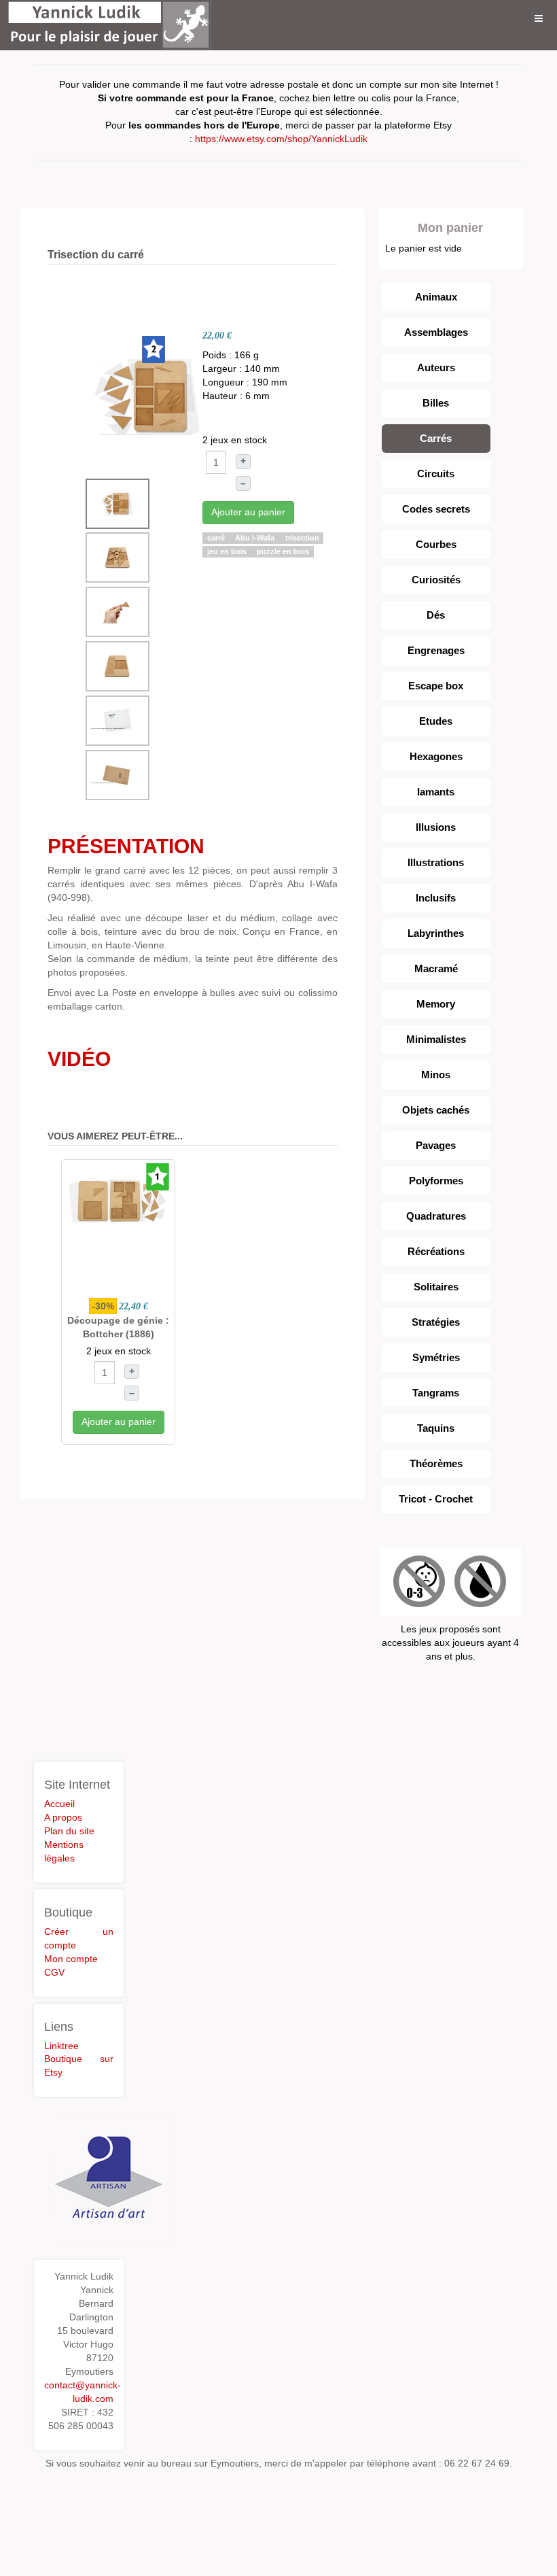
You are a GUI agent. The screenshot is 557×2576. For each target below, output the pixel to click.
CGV (54, 1972)
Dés (436, 615)
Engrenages (436, 650)
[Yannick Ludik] (109, 19)
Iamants (436, 792)
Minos (436, 1075)
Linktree (61, 2046)
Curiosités (436, 580)
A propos (63, 1817)
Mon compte (71, 1959)
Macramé (436, 968)
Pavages (436, 1145)
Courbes (436, 544)
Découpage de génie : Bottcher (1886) (118, 1327)
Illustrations (436, 862)
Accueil (59, 1804)
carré (217, 538)
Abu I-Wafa (256, 538)
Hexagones (436, 756)
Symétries (436, 1357)
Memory (436, 1004)
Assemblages (436, 332)
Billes (436, 403)
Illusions (436, 827)
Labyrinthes (436, 933)
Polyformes (436, 1181)
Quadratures (436, 1216)
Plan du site (69, 1831)
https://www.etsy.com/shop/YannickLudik (281, 139)
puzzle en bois (283, 551)
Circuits (436, 474)
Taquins (436, 1428)
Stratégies (436, 1322)
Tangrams (436, 1393)
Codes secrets (436, 509)
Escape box (436, 686)
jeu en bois (228, 551)
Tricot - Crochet (436, 1499)
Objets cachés (436, 1110)
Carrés (436, 438)
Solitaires (436, 1287)
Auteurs (436, 367)
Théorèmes (436, 1463)
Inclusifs (436, 898)
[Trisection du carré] (149, 396)
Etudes (436, 721)
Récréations (436, 1251)
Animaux (436, 297)
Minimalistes (436, 1039)
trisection (302, 538)
